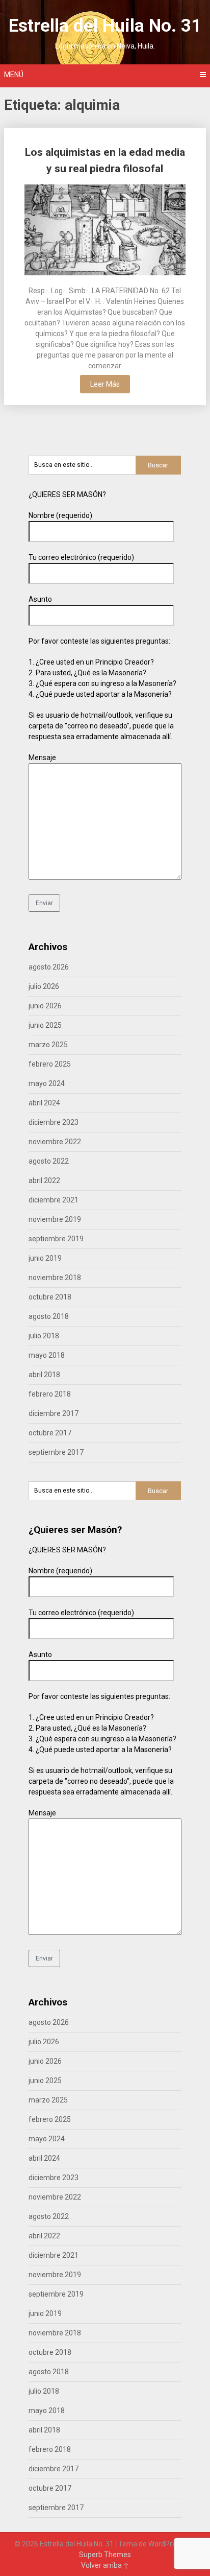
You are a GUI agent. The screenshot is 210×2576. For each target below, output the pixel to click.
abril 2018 (44, 1375)
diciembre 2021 (54, 1200)
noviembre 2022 (55, 1142)
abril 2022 (44, 1180)
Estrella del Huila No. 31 (105, 26)
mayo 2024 (47, 1083)
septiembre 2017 (56, 1452)
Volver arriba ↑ (105, 2565)
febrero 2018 (50, 1394)
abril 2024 (44, 1103)
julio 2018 (44, 1336)
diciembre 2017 (54, 1413)
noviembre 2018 (55, 1278)
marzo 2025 (48, 1045)
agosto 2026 (49, 967)
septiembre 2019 (56, 1239)
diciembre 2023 (54, 1122)
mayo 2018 (47, 1355)
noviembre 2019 (55, 1219)
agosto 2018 (49, 1316)
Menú (14, 75)
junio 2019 (45, 1258)
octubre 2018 (50, 1297)
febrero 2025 (50, 1064)
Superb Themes (105, 2555)
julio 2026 (44, 986)
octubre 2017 (50, 1433)
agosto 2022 (49, 1161)
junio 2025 (45, 1025)
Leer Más (105, 384)
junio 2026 (45, 1006)
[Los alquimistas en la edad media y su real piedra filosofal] (105, 231)
